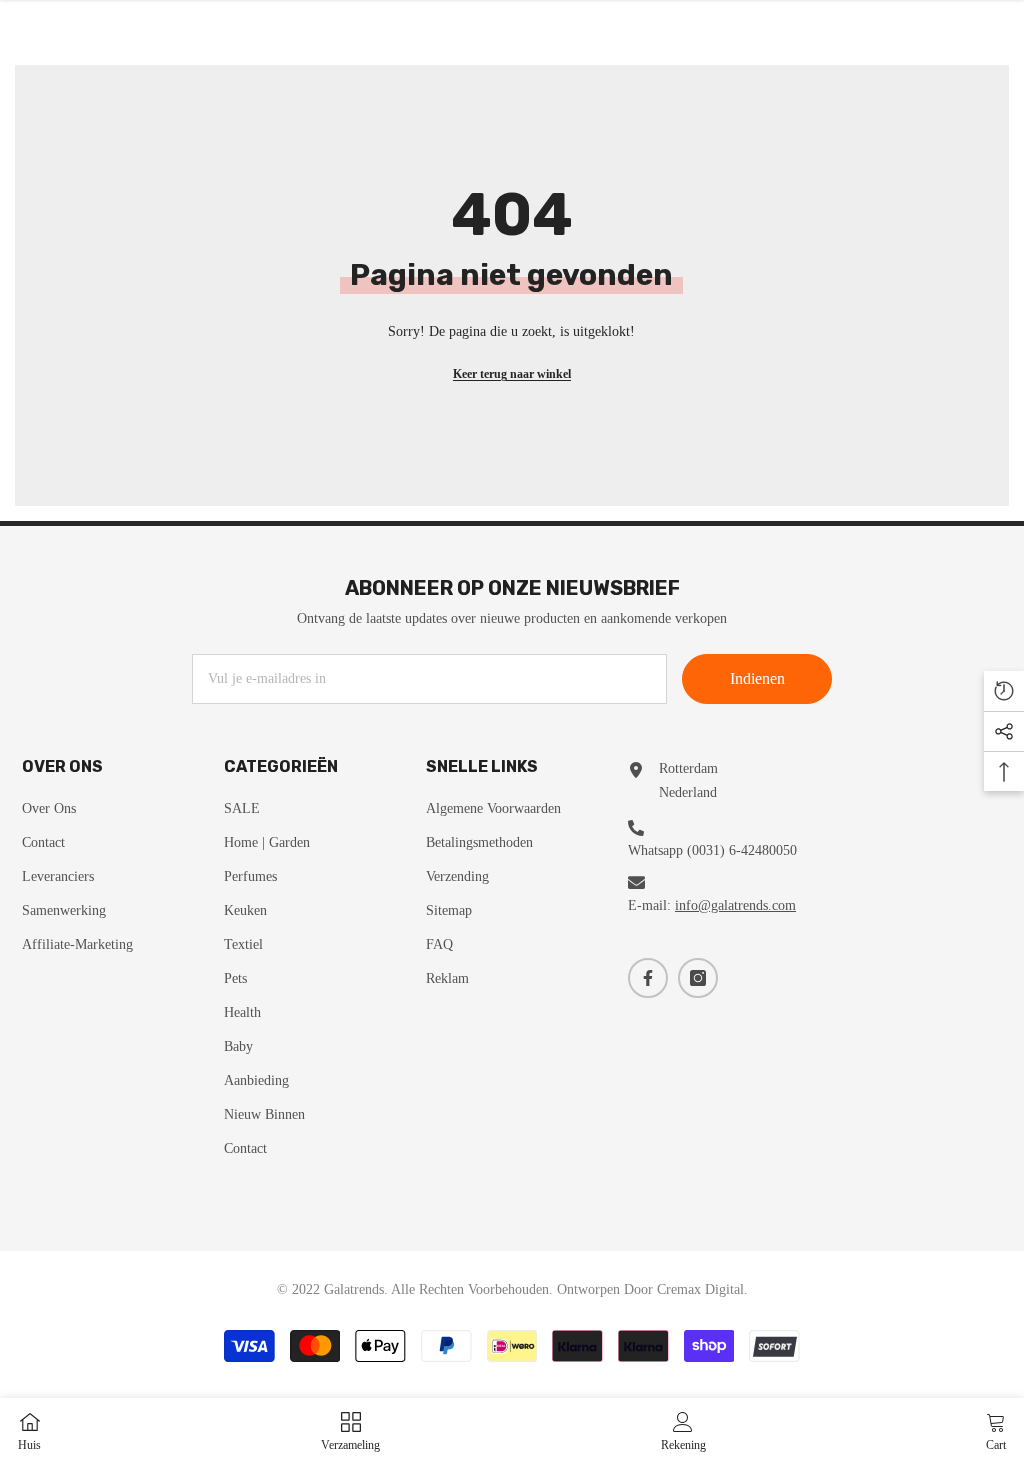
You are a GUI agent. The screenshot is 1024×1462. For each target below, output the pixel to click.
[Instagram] (698, 978)
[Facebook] (648, 978)
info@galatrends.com (735, 905)
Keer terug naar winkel (512, 374)
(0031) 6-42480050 (742, 850)
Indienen (757, 678)
